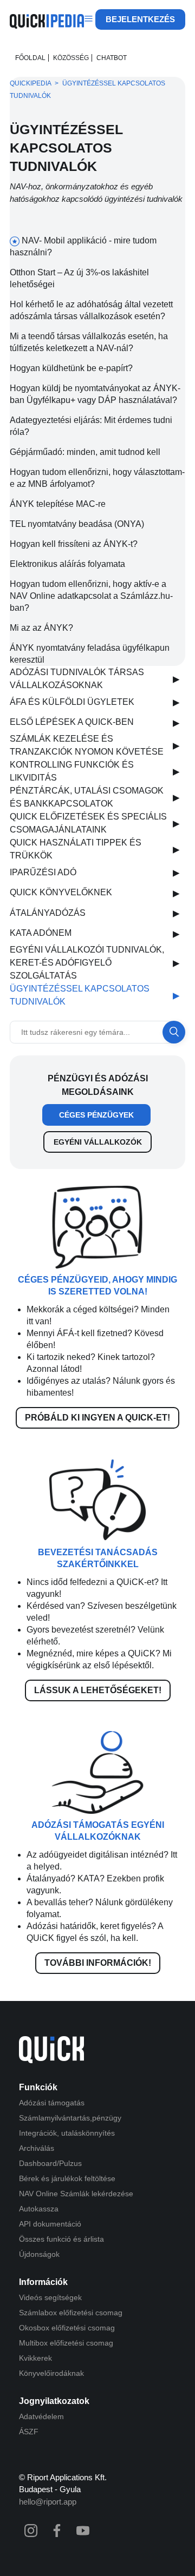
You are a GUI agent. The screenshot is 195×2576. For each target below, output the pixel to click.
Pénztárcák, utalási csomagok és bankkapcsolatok (87, 797)
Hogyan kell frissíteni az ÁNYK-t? (74, 544)
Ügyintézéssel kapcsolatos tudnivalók (80, 995)
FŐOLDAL (30, 58)
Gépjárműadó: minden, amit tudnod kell (85, 452)
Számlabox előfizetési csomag (71, 2313)
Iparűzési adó (43, 872)
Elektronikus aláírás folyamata (67, 564)
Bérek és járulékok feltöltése (67, 2178)
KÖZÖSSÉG (71, 58)
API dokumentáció (50, 2224)
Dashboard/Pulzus (50, 2163)
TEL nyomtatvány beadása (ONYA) (77, 524)
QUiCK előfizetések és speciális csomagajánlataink (88, 823)
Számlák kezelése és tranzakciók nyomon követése (87, 745)
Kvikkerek (35, 2358)
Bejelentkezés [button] (140, 19)
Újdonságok (39, 2254)
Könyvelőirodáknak (51, 2373)
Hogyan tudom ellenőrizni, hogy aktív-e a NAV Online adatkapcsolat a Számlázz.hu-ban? (91, 596)
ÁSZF (29, 2432)
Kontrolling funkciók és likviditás (72, 771)
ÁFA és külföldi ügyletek (72, 702)
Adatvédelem (41, 2416)
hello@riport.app (48, 2502)
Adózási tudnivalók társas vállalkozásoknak (77, 679)
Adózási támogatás (52, 2103)
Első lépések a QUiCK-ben (72, 722)
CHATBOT (112, 58)
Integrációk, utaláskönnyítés (67, 2133)
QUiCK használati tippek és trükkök (76, 849)
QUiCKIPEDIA (30, 83)
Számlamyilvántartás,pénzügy (70, 2118)
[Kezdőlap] (47, 26)
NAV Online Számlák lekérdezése (76, 2194)
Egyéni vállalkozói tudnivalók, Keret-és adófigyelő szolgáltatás (87, 963)
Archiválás (37, 2148)
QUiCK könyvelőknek (61, 892)
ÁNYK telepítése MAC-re (58, 504)
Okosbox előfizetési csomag (67, 2328)
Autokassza (39, 2209)
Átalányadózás (48, 913)
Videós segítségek (50, 2297)
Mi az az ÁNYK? (41, 628)
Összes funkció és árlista (61, 2239)
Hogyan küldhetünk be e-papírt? (71, 368)
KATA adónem (41, 933)
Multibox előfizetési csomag (66, 2343)
